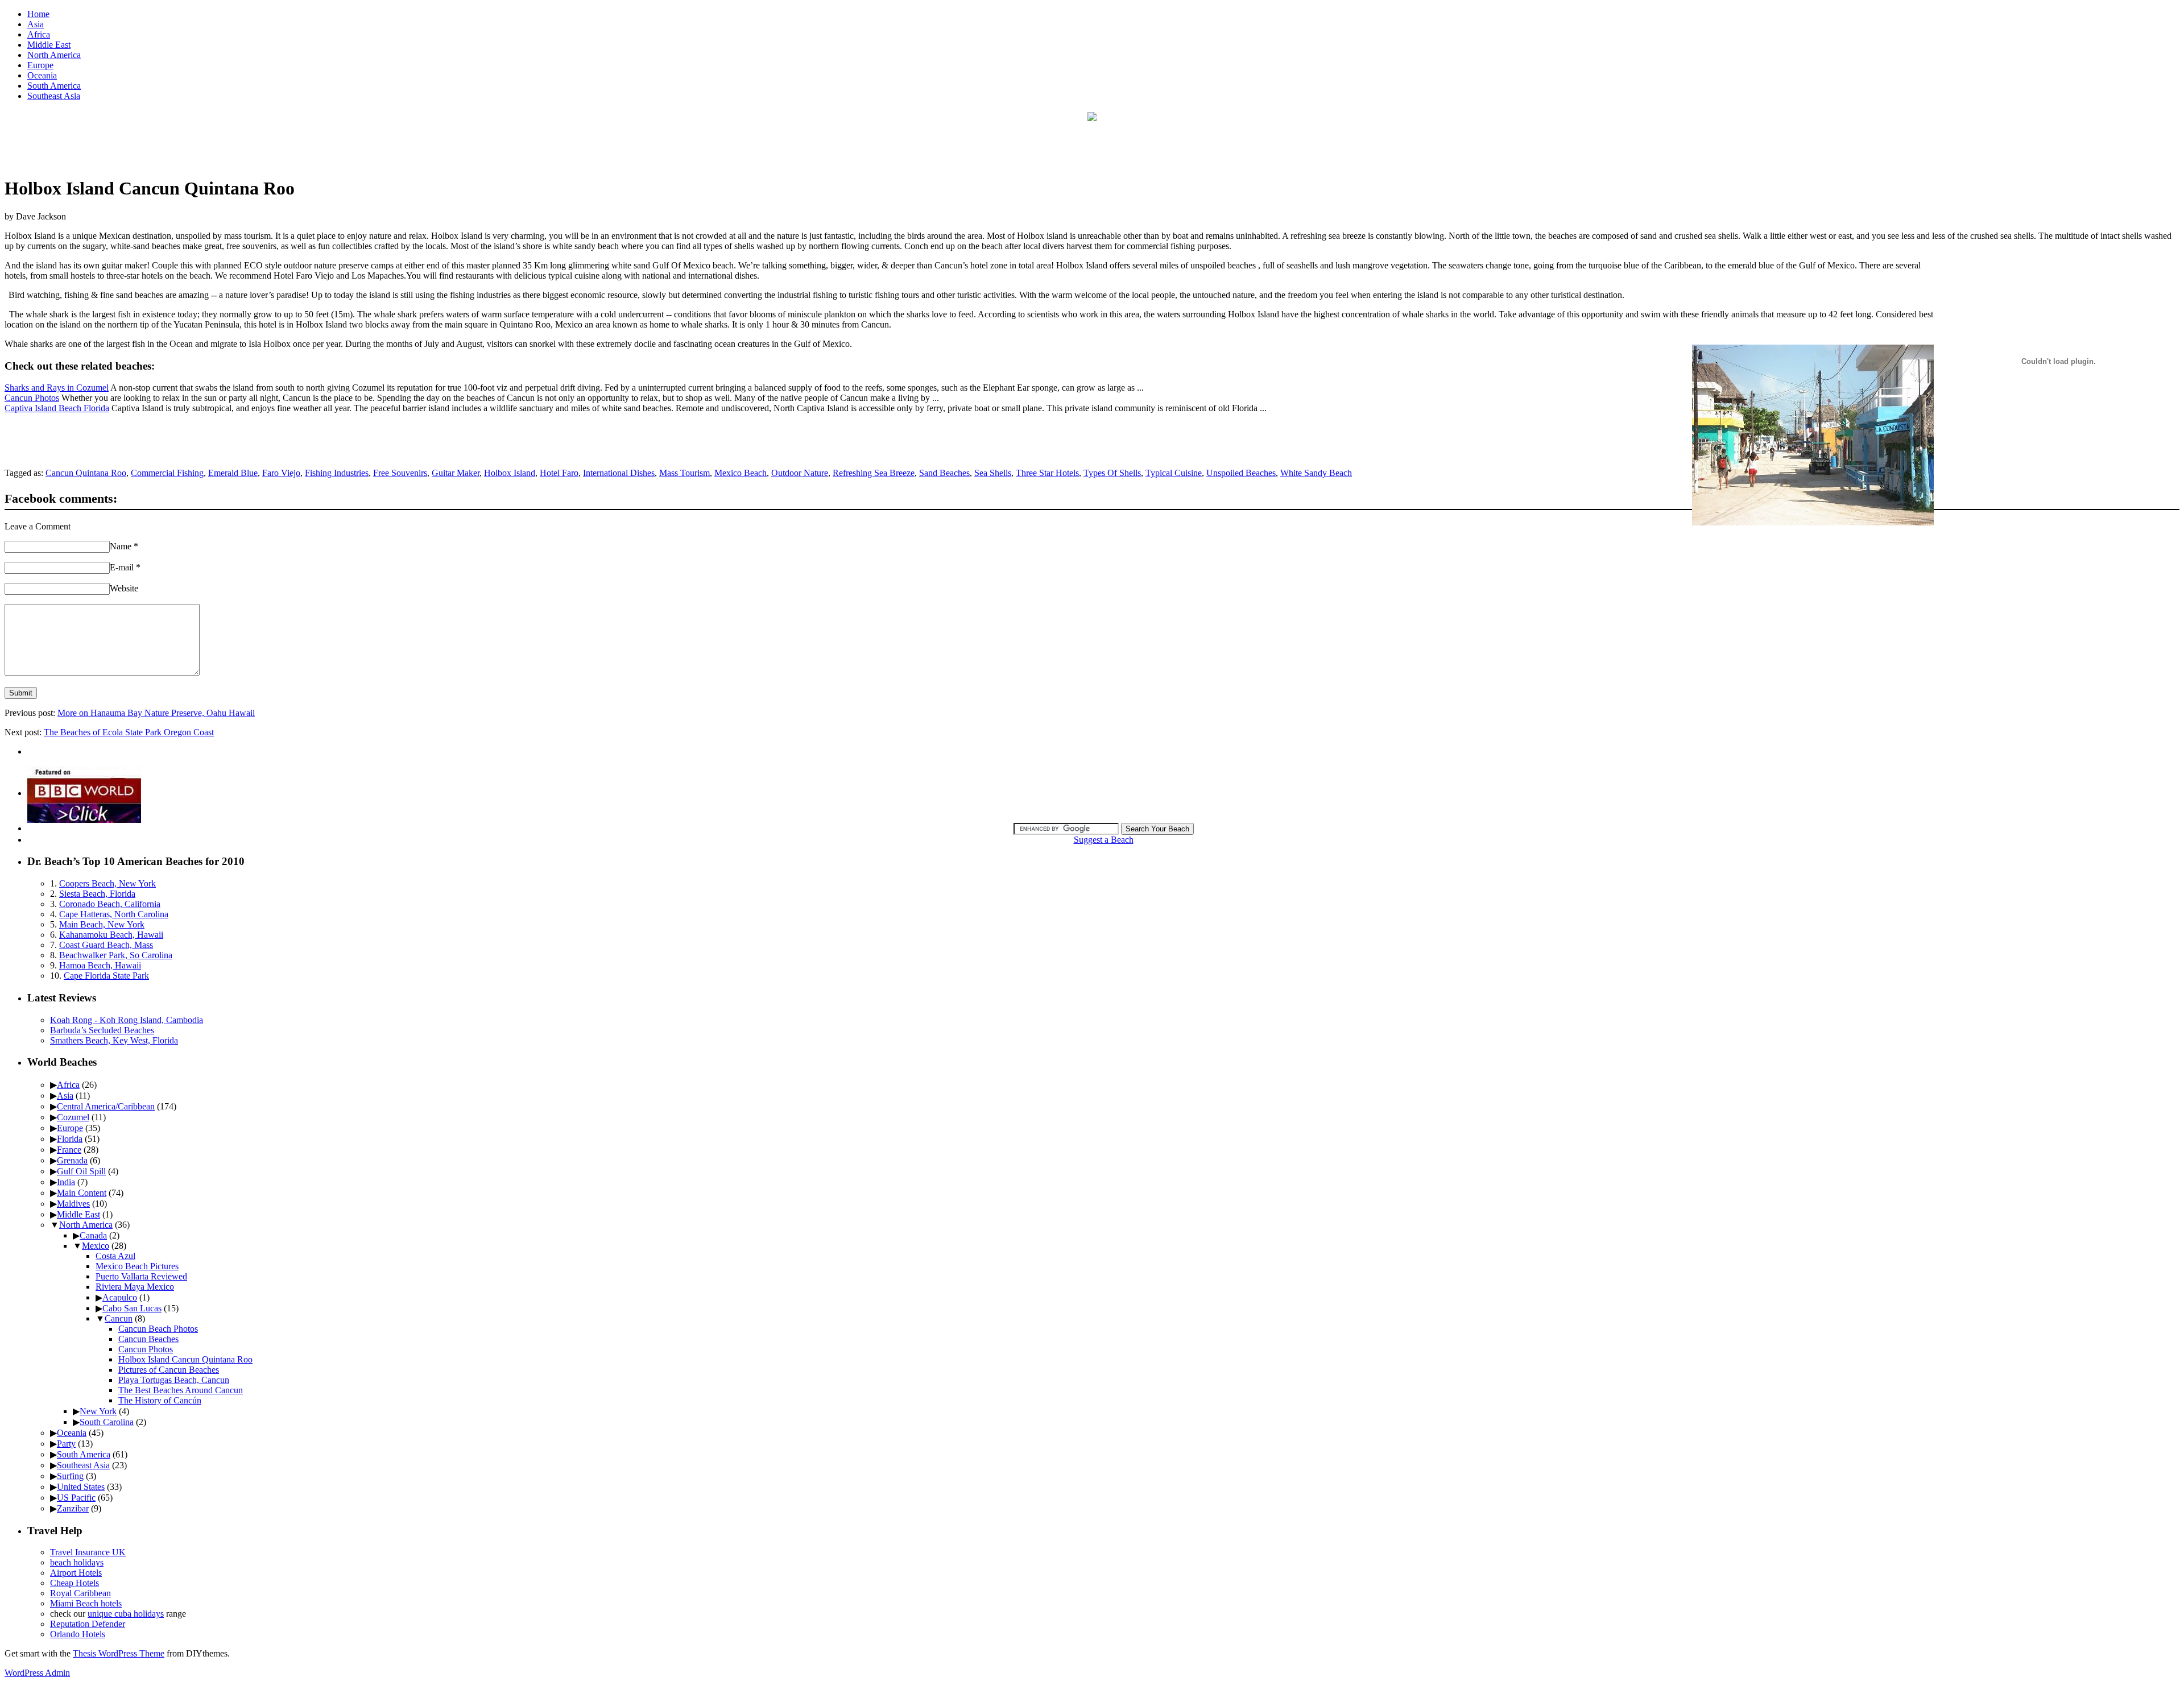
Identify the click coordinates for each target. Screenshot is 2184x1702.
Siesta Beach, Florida (97, 894)
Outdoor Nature (800, 473)
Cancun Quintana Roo (86, 473)
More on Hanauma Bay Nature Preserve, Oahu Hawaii (156, 713)
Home (38, 14)
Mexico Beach (741, 473)
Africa (39, 34)
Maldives (73, 1204)
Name (124, 546)
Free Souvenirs (400, 473)
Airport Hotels (76, 1573)
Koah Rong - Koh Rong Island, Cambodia (127, 1020)
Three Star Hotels (1047, 473)
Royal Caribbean (80, 1593)
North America (54, 55)
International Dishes (619, 473)
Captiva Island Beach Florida (57, 408)
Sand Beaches (944, 473)
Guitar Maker (456, 473)
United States (81, 1487)
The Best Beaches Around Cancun (181, 1390)
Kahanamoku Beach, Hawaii (111, 935)
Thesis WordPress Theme (119, 1653)
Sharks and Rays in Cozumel (57, 388)
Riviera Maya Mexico (135, 1287)
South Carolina (107, 1422)
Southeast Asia (54, 96)
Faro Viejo (281, 473)
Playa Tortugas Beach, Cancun (174, 1380)
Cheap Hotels (75, 1583)
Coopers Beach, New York (107, 883)
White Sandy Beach (1316, 473)
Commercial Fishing (167, 473)
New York (98, 1411)
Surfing (70, 1476)
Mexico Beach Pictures (137, 1266)
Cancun (119, 1318)
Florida (70, 1139)
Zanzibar (73, 1508)
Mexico (96, 1246)
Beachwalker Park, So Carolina (116, 955)
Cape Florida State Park (106, 976)
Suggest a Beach (1104, 840)
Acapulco (120, 1297)
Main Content (82, 1193)
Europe (40, 65)
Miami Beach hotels (86, 1603)
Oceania (42, 75)
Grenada (72, 1160)
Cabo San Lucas (132, 1308)
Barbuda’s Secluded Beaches (102, 1030)
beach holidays (77, 1562)
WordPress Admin (37, 1673)
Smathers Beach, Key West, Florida (114, 1040)
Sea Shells (993, 473)
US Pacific (76, 1498)
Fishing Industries (337, 473)
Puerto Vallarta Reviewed (141, 1276)
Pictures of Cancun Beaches (169, 1370)
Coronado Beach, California (110, 904)
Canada (93, 1235)
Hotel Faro (559, 473)
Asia (36, 24)
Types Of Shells (1112, 473)
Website (124, 588)
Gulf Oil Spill (81, 1171)
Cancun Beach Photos (158, 1329)
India (66, 1182)
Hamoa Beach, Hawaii (100, 965)
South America (54, 86)
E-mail (125, 567)
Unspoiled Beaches (1241, 473)
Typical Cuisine (1174, 473)
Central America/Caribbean (106, 1106)
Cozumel (73, 1117)
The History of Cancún (160, 1400)
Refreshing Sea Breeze (874, 473)
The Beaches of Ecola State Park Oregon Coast (129, 732)
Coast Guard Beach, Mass (106, 945)
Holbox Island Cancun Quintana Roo (185, 1359)
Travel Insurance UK (88, 1552)
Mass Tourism (684, 473)
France (69, 1150)
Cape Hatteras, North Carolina (114, 914)
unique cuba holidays (126, 1614)
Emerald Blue (233, 473)
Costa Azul (115, 1256)
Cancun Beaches (148, 1339)
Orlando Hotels (78, 1634)
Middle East (49, 45)
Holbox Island (510, 473)
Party (66, 1444)
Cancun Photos (32, 398)
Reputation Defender (88, 1624)
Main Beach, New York (102, 924)
